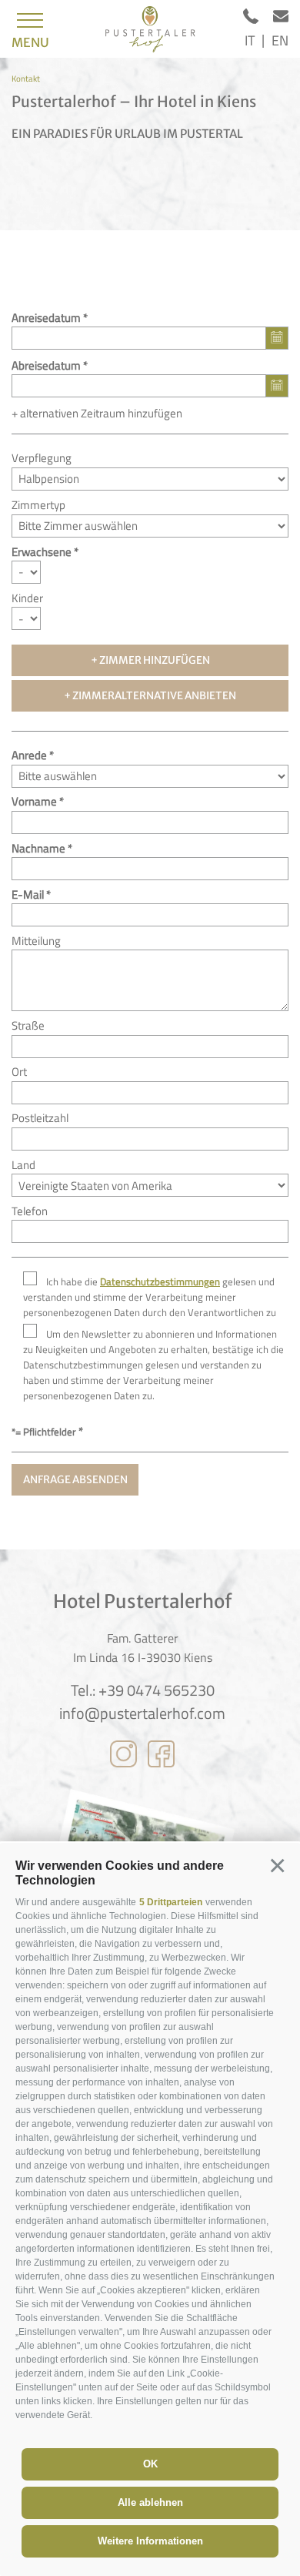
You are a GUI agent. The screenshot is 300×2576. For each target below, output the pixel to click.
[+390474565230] (258, 19)
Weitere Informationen (150, 2541)
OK (150, 2464)
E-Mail (28, 894)
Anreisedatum (46, 318)
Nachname (38, 848)
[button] (277, 1866)
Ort (19, 1072)
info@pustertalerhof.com (142, 1713)
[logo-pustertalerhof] (150, 29)
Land (23, 1165)
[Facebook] (161, 1757)
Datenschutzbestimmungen (160, 1282)
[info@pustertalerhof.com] (281, 19)
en (280, 40)
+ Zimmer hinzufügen (150, 660)
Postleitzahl (40, 1118)
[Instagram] (123, 1757)
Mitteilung (36, 941)
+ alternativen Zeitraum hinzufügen (97, 413)
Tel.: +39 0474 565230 (143, 1690)
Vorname (34, 801)
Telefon (30, 1211)
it (250, 40)
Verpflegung (42, 458)
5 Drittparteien (171, 1902)
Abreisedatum (46, 365)
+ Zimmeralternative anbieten (150, 696)
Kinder (27, 598)
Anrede (29, 755)
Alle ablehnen (150, 2502)
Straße (28, 1025)
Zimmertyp (38, 505)
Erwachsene (42, 552)
